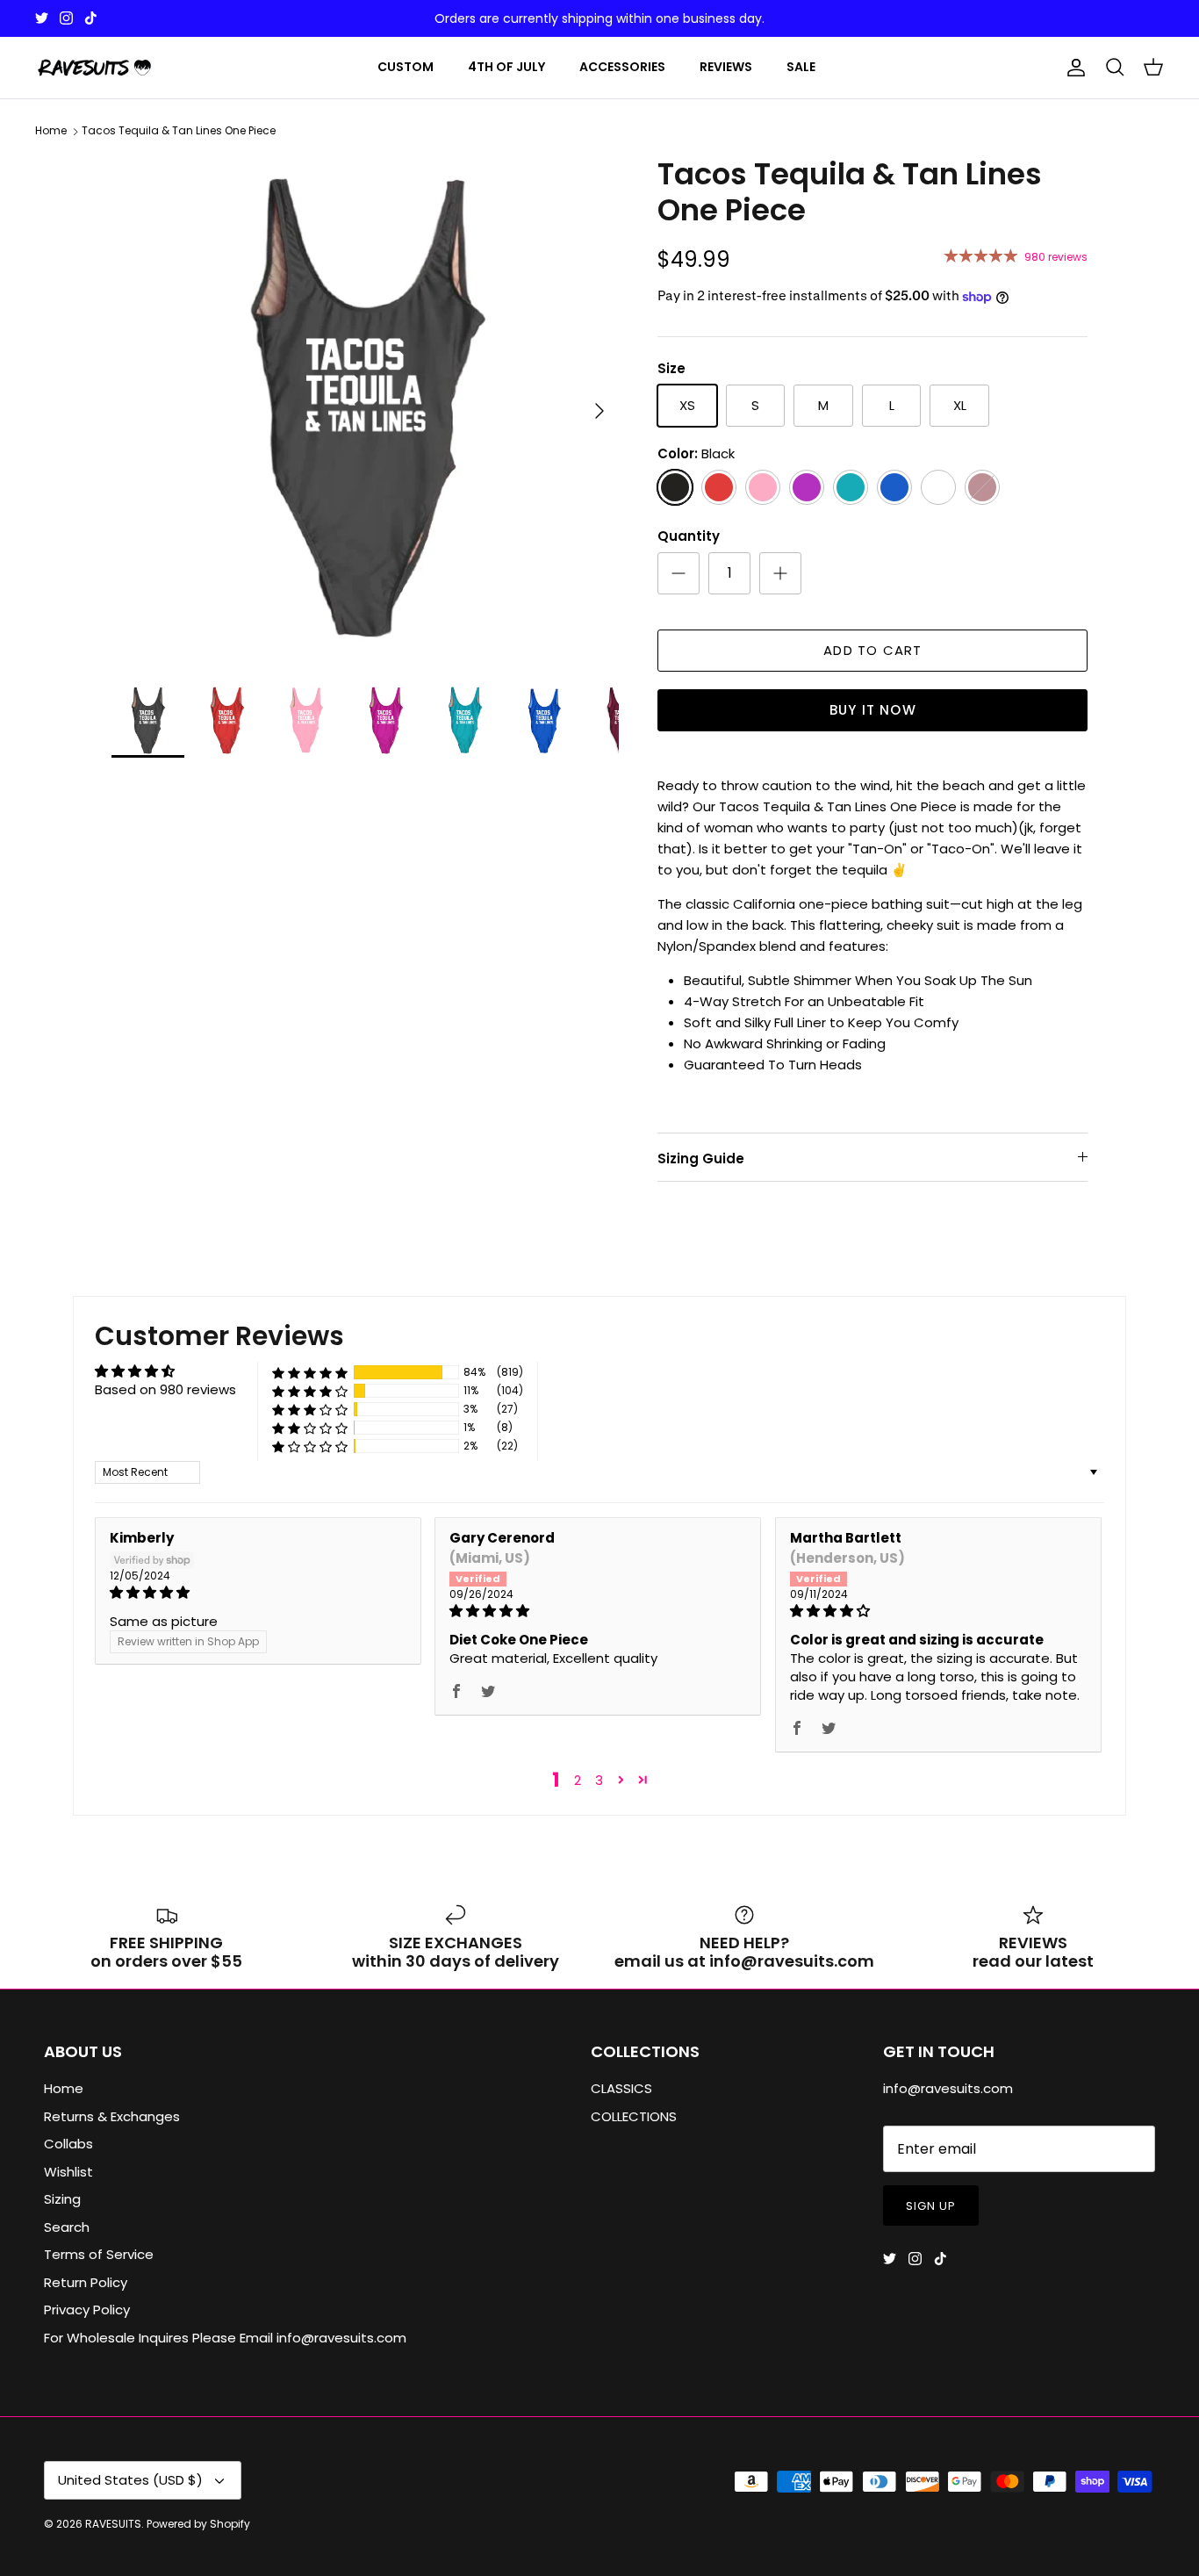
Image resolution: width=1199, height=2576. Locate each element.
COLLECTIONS (634, 2116)
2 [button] (578, 1780)
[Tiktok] (91, 18)
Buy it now (873, 710)
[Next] (599, 411)
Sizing (62, 2199)
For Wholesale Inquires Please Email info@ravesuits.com (225, 2338)
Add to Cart (872, 650)
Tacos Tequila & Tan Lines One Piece (179, 131)
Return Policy (86, 2282)
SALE (801, 67)
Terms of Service (99, 2254)
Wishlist (68, 2172)
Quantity (689, 536)
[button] (310, 1373)
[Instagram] (66, 18)
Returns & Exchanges (112, 2116)
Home (51, 131)
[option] (366, 410)
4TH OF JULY (506, 67)
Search (67, 2227)
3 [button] (599, 1780)
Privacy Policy (87, 2310)
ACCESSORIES (622, 67)
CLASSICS (621, 2088)
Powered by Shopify (198, 2524)
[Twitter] (42, 18)
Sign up (931, 2206)
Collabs (68, 2144)
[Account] (1073, 68)
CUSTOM (406, 67)
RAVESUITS (113, 2524)
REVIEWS (726, 67)
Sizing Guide (701, 1158)
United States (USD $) (130, 2480)
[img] (258, 1592)
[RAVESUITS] (94, 68)
